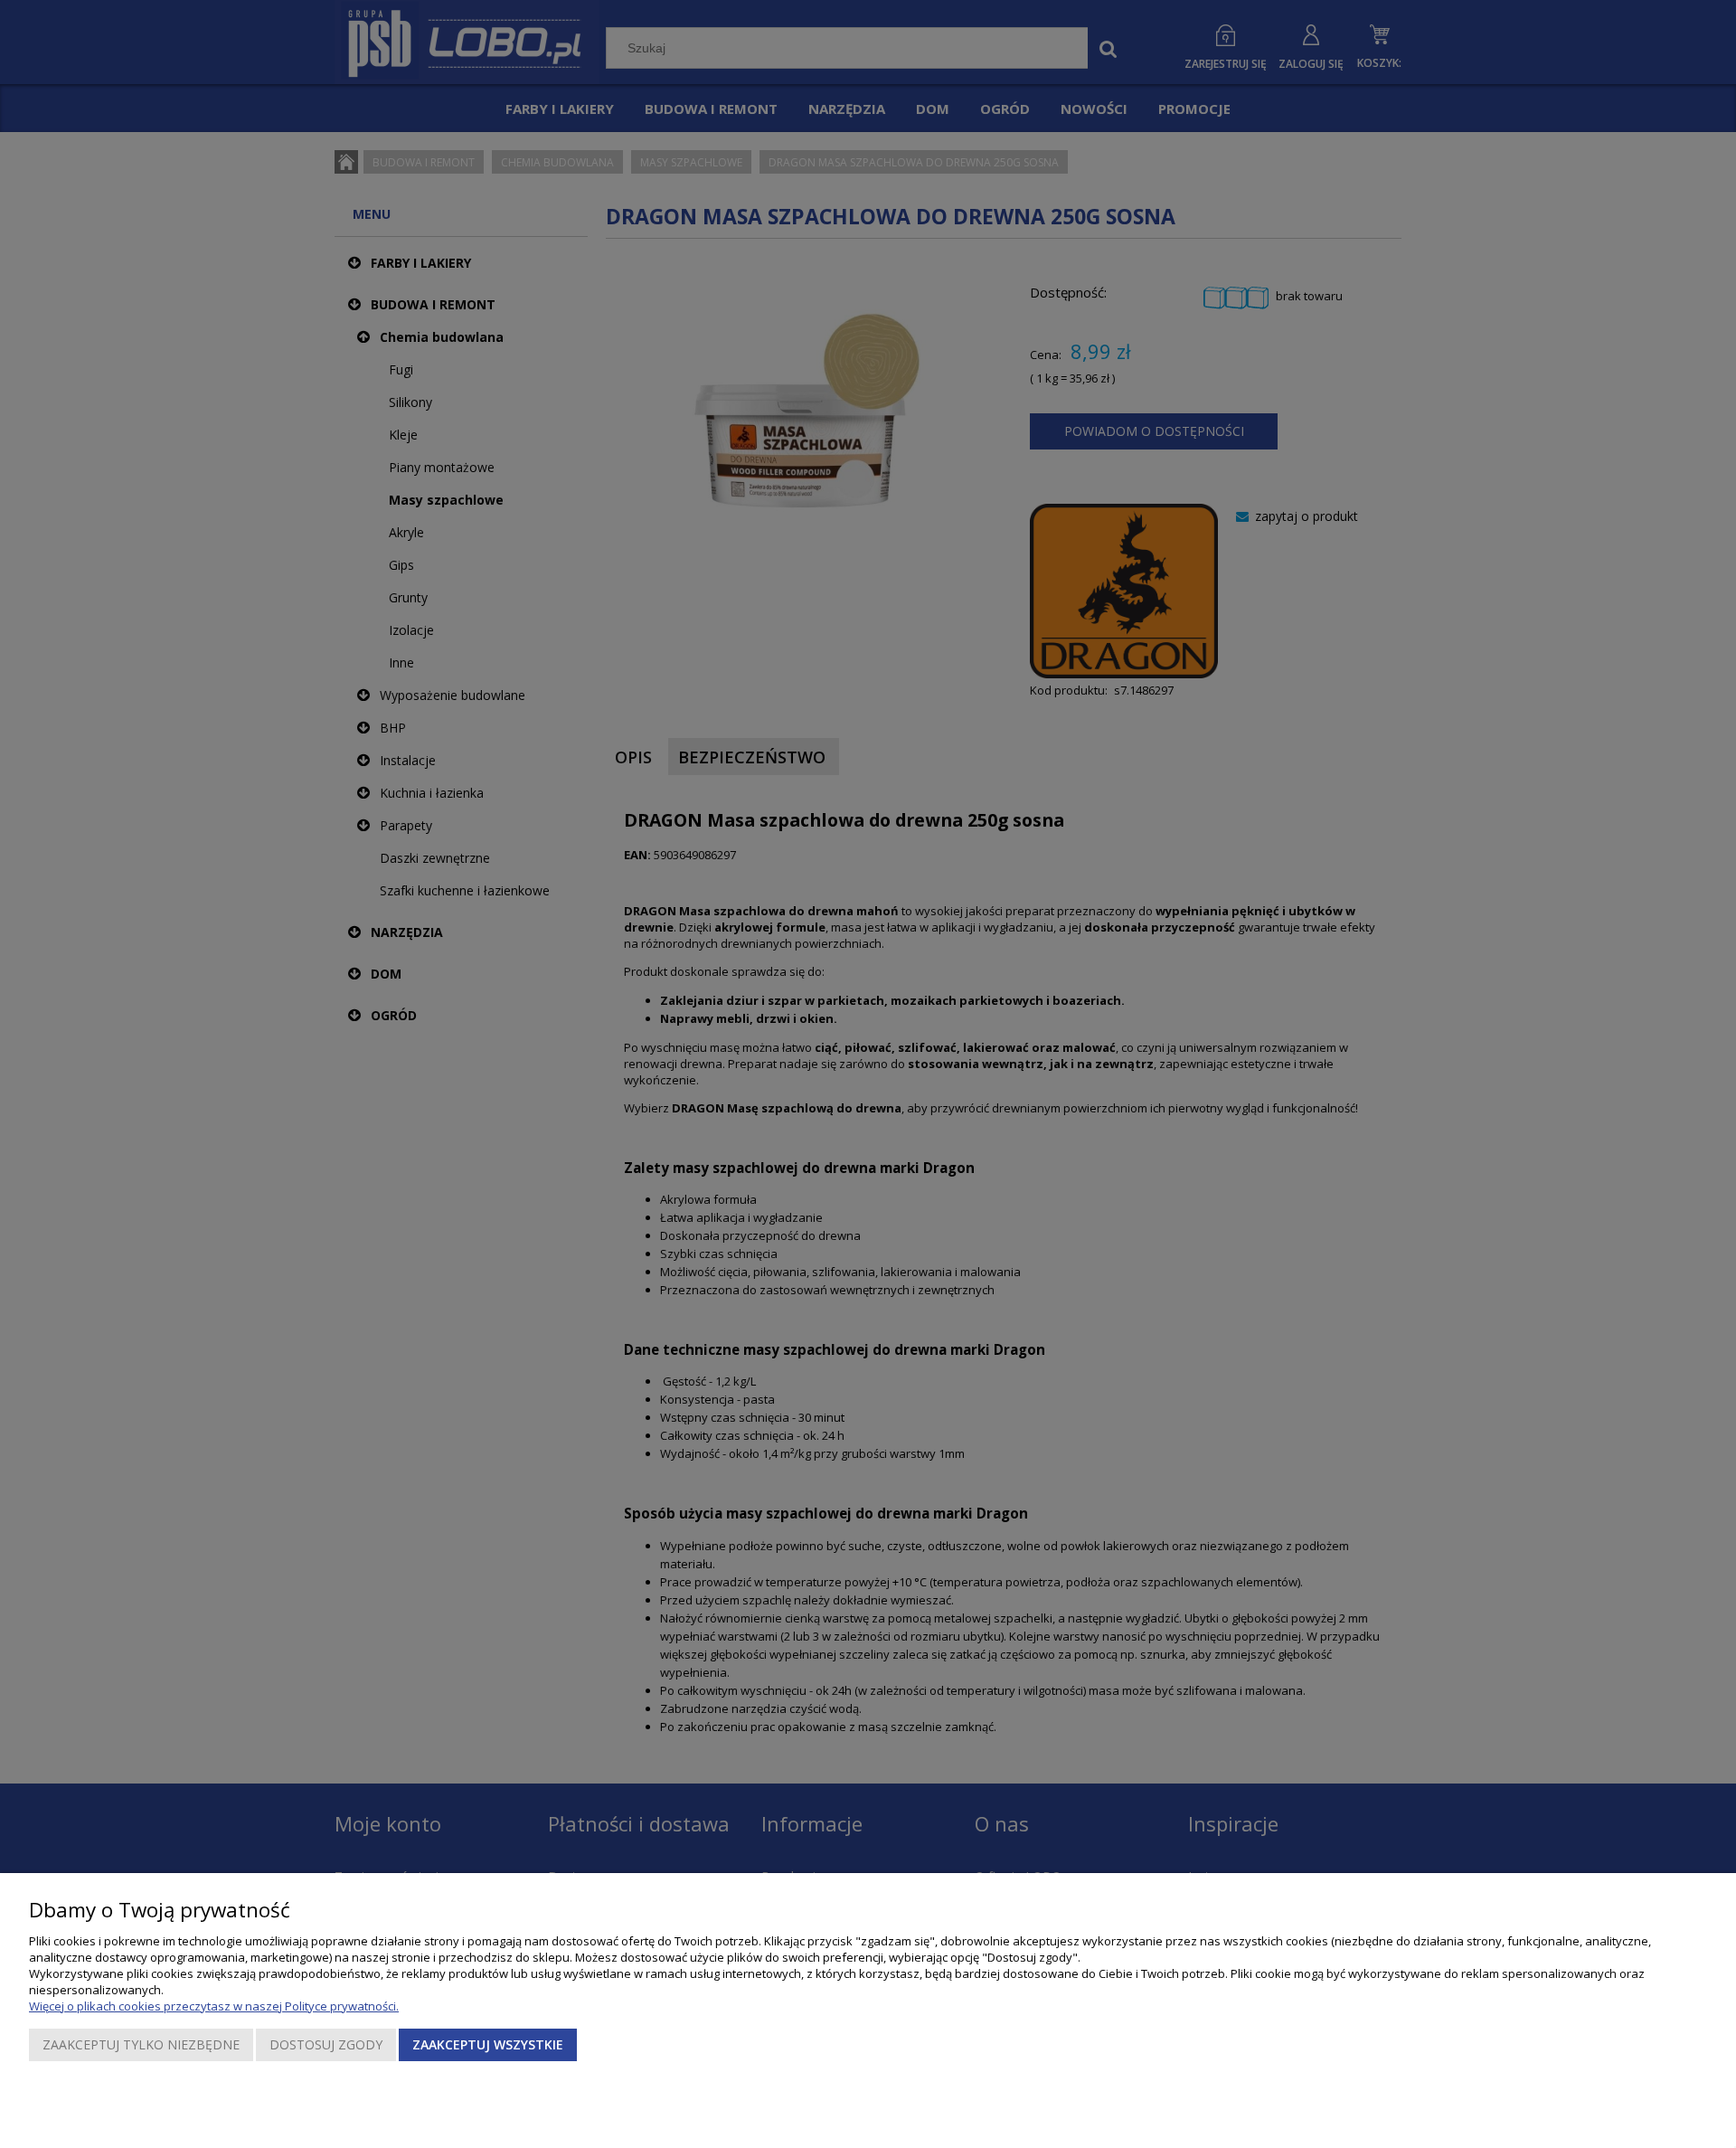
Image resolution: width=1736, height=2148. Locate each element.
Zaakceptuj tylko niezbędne (141, 2044)
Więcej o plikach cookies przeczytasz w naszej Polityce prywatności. (214, 2006)
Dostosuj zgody (326, 2044)
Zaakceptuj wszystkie (488, 2044)
